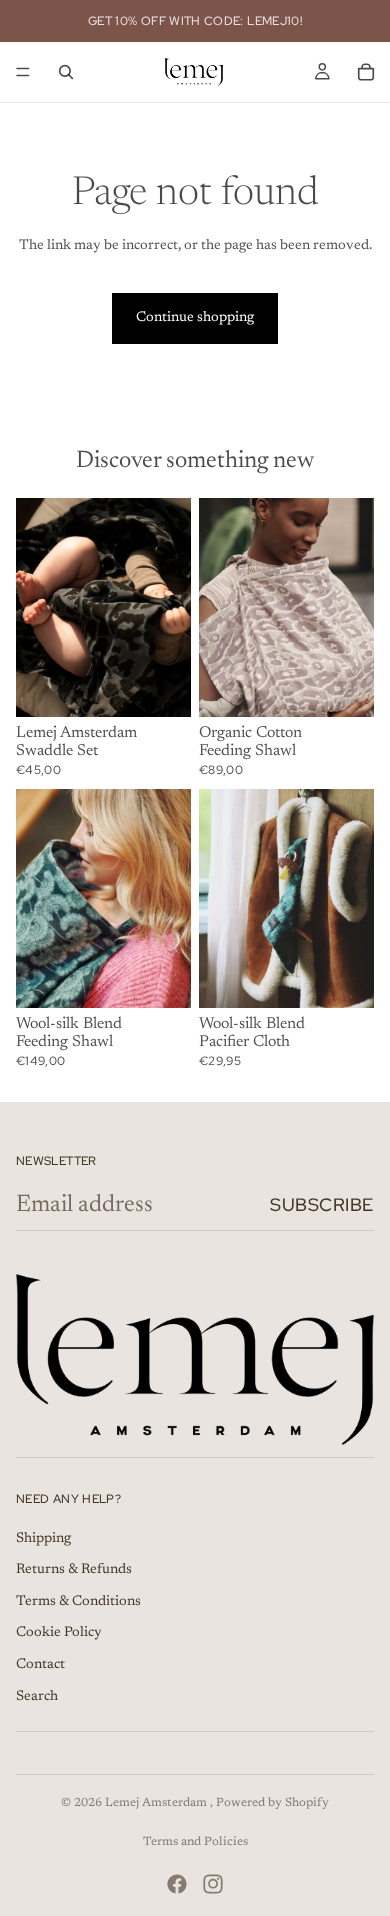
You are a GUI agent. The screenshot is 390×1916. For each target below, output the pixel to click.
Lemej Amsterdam (157, 1803)
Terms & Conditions (78, 1602)
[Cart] (366, 72)
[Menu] (23, 72)
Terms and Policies (195, 1842)
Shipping (43, 1539)
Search (37, 1697)
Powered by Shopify (272, 1803)
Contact (40, 1665)
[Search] (66, 72)
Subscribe (322, 1204)
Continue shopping (195, 318)
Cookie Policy (59, 1633)
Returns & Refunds (74, 1570)
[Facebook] (177, 1884)
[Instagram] (213, 1884)
